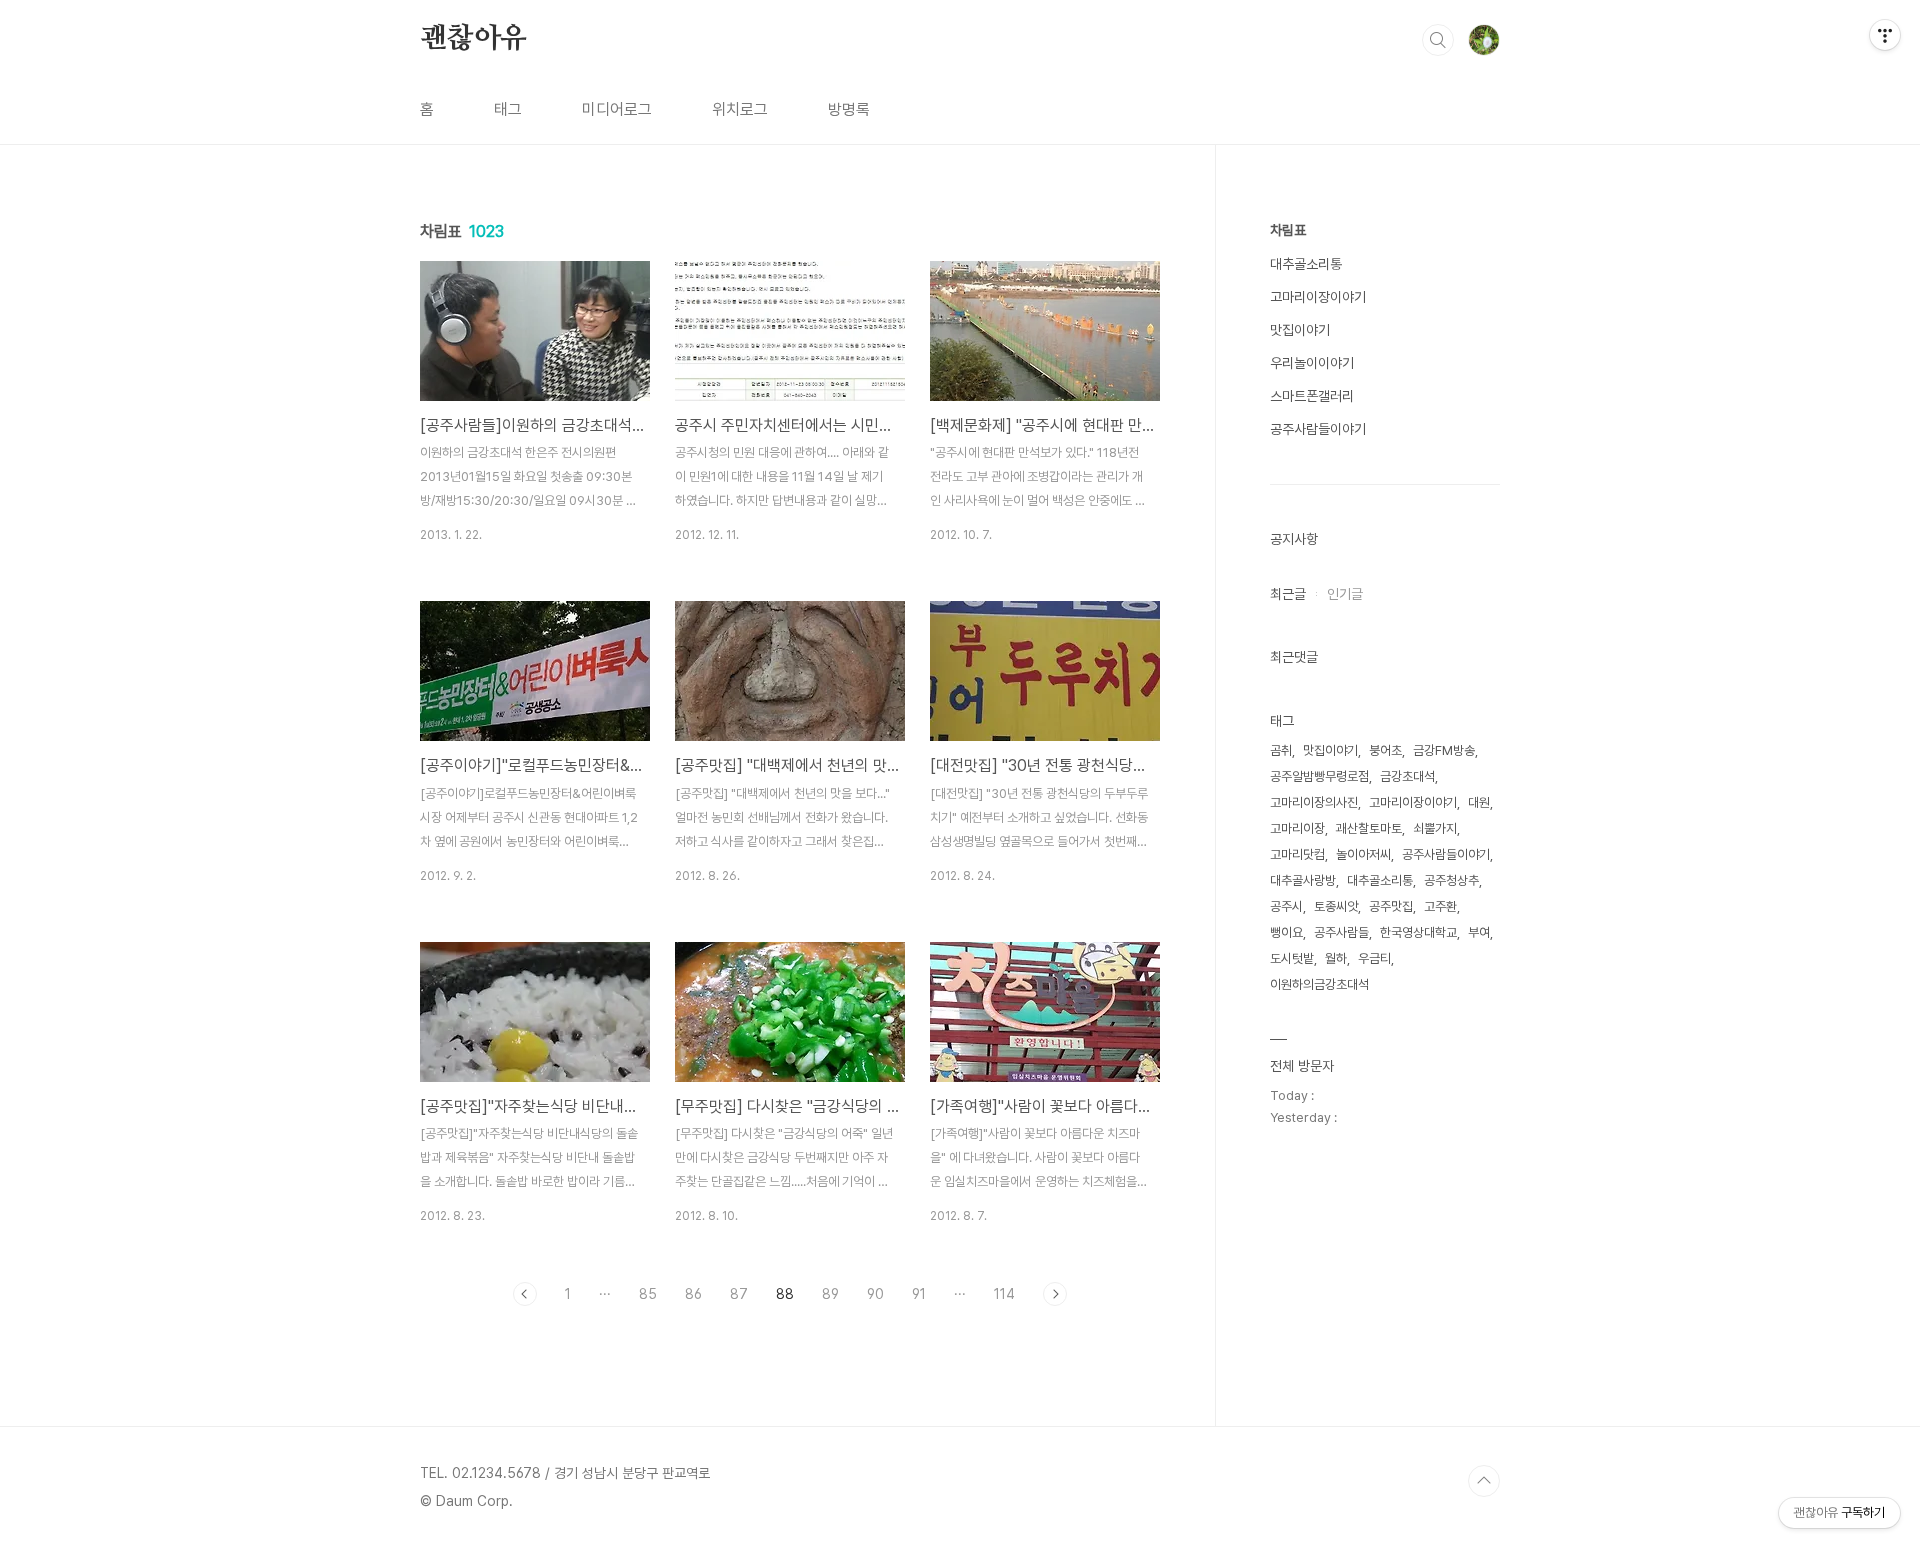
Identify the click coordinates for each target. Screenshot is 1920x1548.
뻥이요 (1286, 932)
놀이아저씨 (1363, 854)
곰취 (1281, 750)
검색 (1438, 40)
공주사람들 (1341, 932)
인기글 (1345, 594)
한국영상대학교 (1418, 932)
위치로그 (740, 109)
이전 (525, 1294)
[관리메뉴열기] (1885, 35)
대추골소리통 (1306, 264)
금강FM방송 (1444, 750)
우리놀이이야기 (1312, 363)
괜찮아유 (473, 39)
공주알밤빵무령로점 (1319, 776)
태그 (508, 109)
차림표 (1288, 230)
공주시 (1286, 906)
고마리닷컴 (1297, 854)
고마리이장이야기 (1318, 297)
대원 (1479, 802)
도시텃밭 (1292, 958)
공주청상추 (1451, 880)
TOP (1484, 1481)
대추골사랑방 (1303, 880)
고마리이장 (1297, 828)
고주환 (1440, 906)
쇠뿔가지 (1435, 828)
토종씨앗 (1336, 906)
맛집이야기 (1300, 330)
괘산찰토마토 (1369, 828)
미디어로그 (617, 109)
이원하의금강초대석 (1319, 984)
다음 (1055, 1294)
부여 (1479, 932)
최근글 (1288, 594)
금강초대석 (1407, 776)
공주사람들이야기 (1318, 429)
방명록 (849, 109)
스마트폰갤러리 (1312, 396)
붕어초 (1385, 750)
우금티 (1374, 958)
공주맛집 (1391, 906)
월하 (1336, 958)
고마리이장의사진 (1314, 802)
